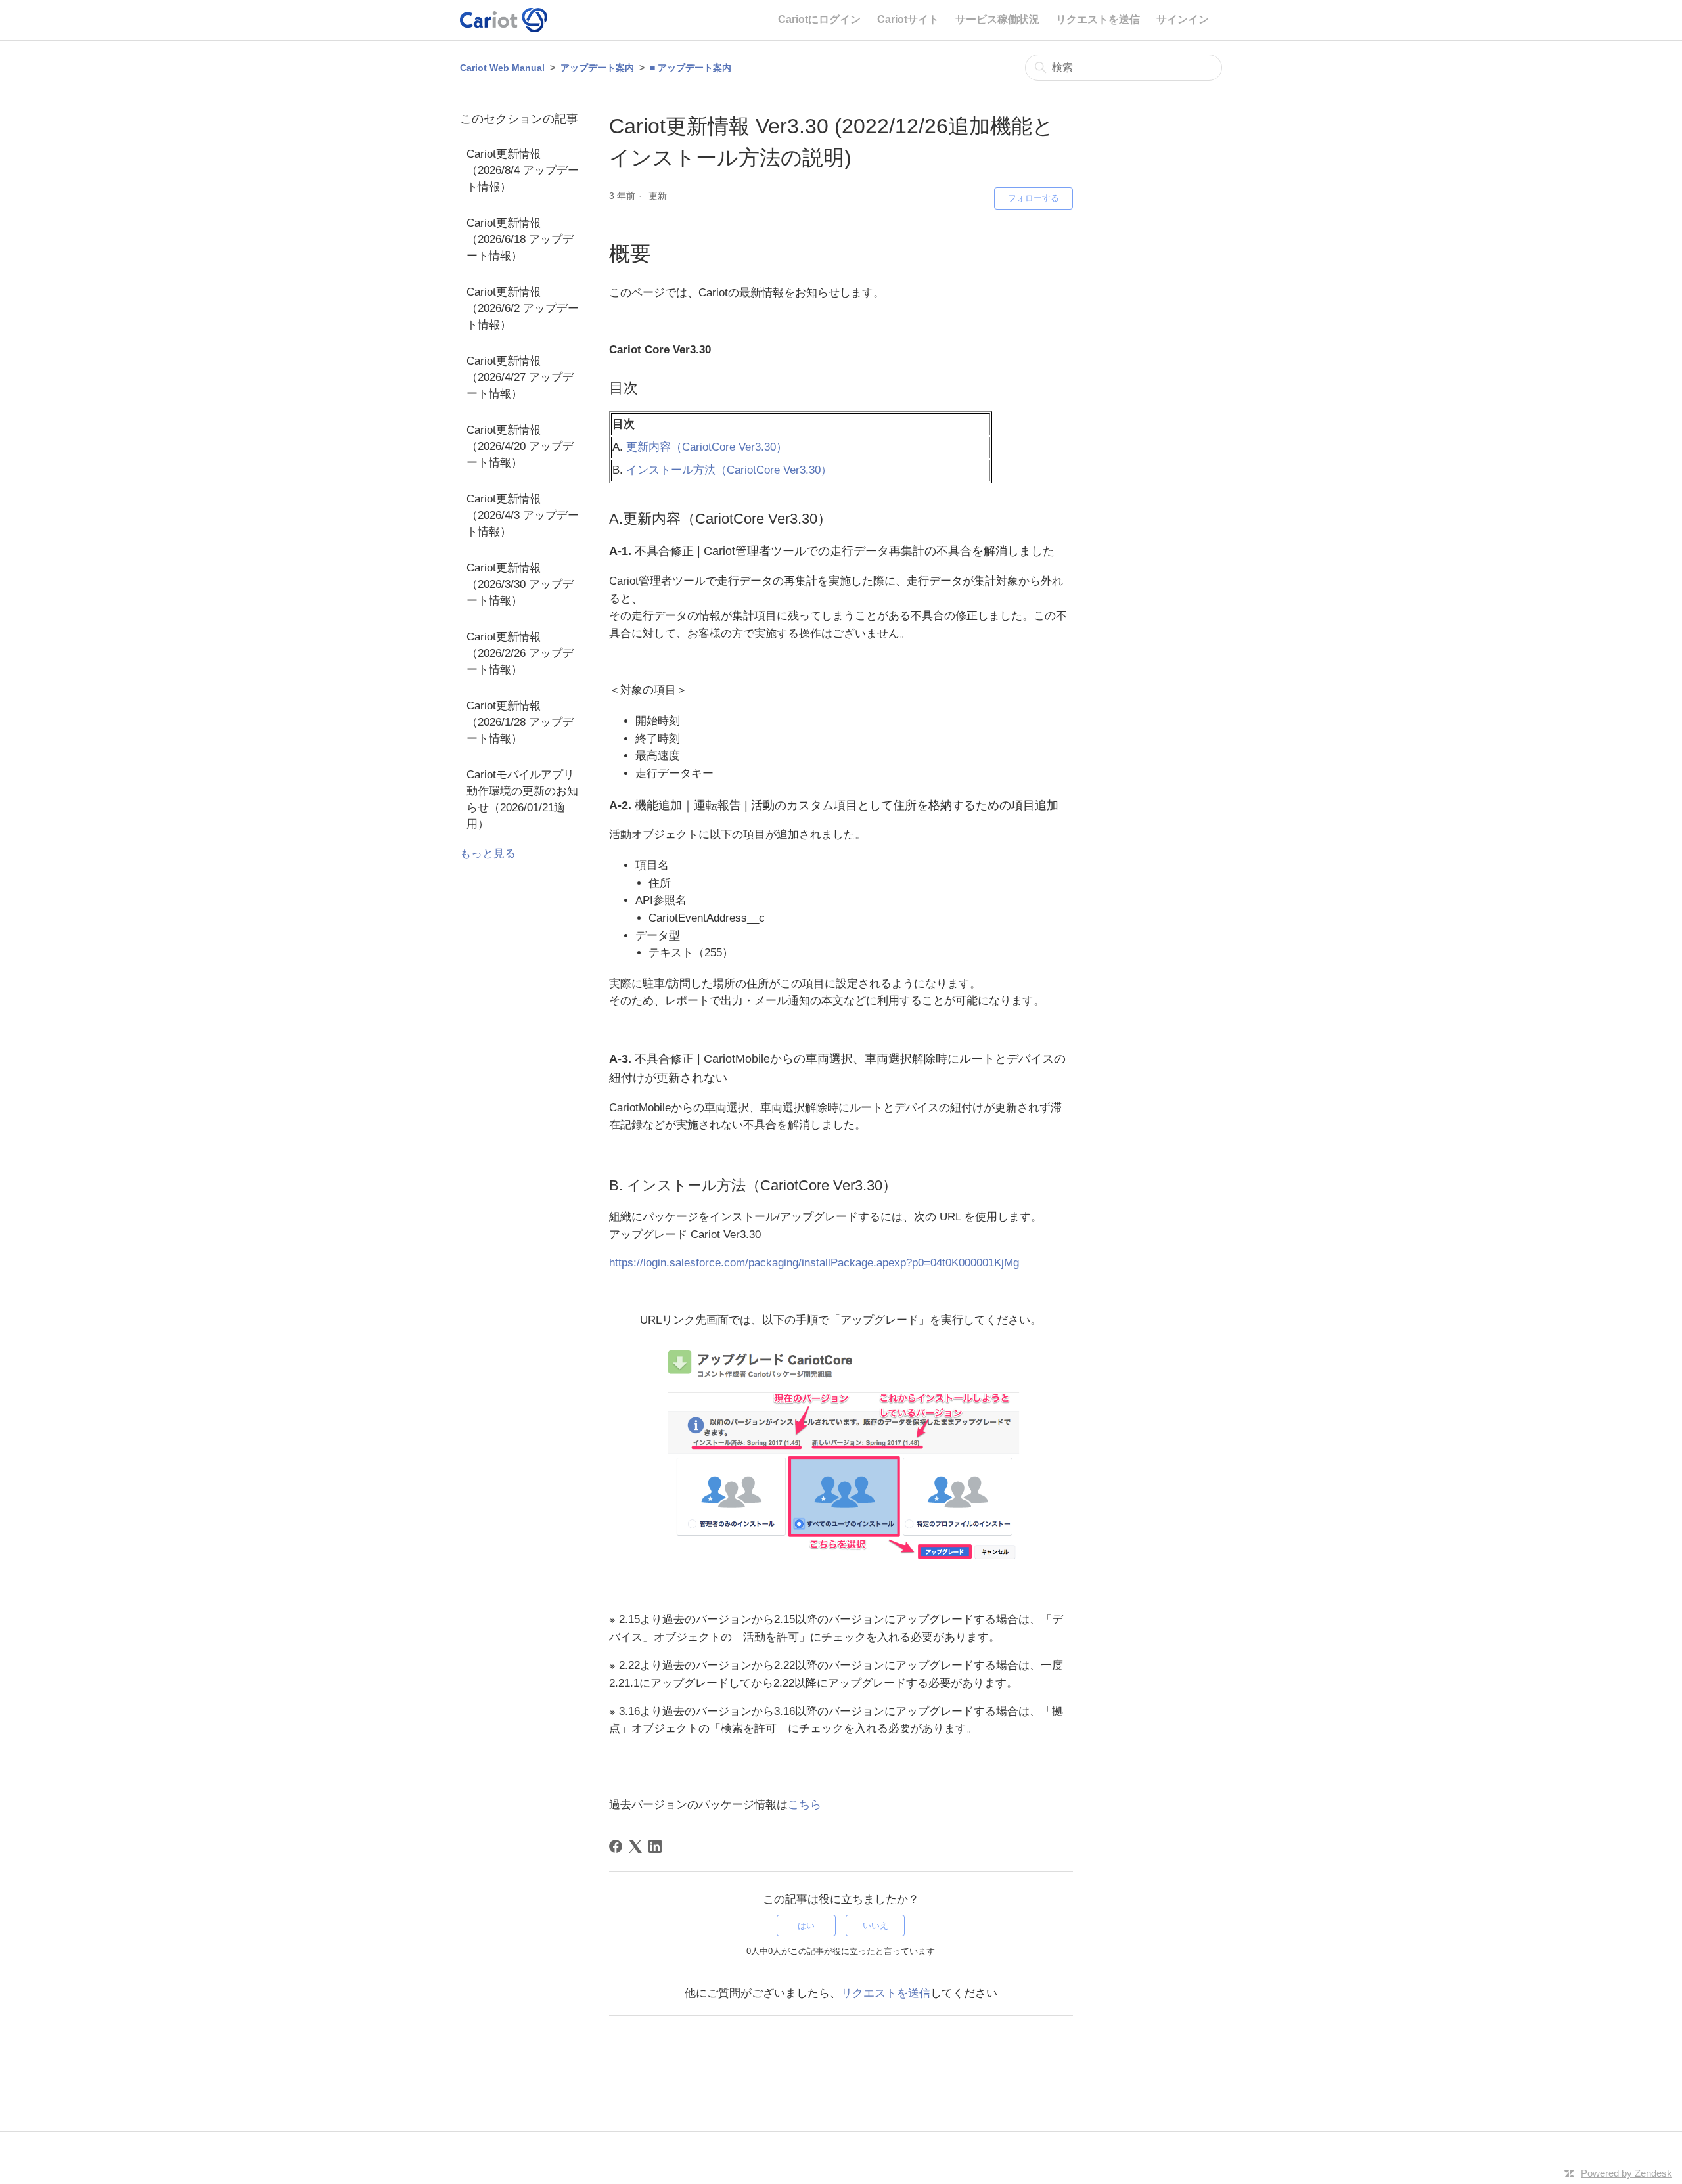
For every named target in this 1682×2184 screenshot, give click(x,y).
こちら (805, 1804)
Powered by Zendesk (1626, 2173)
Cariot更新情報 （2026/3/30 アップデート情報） (520, 584)
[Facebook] (616, 1846)
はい (806, 1926)
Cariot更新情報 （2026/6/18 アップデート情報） (520, 239)
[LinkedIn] (655, 1846)
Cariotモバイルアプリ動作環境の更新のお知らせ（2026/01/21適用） (522, 799)
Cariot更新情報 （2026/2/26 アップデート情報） (520, 653)
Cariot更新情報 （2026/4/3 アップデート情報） (523, 515)
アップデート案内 (597, 68)
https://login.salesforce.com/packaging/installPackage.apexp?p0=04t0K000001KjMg (814, 1263)
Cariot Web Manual (502, 68)
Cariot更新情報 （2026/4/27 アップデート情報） (520, 377)
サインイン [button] (1183, 19)
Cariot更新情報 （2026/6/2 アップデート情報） (523, 308)
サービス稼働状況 (997, 19)
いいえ (875, 1926)
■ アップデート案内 (691, 68)
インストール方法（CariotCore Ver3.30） (729, 470)
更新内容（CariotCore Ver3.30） (707, 447)
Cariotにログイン (819, 19)
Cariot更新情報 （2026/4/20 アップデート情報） (520, 446)
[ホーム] (504, 20)
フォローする (1034, 198)
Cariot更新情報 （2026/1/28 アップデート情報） (520, 722)
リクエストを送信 (1098, 19)
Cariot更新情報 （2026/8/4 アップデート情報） (523, 170)
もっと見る (488, 854)
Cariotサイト (908, 19)
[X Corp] (635, 1846)
